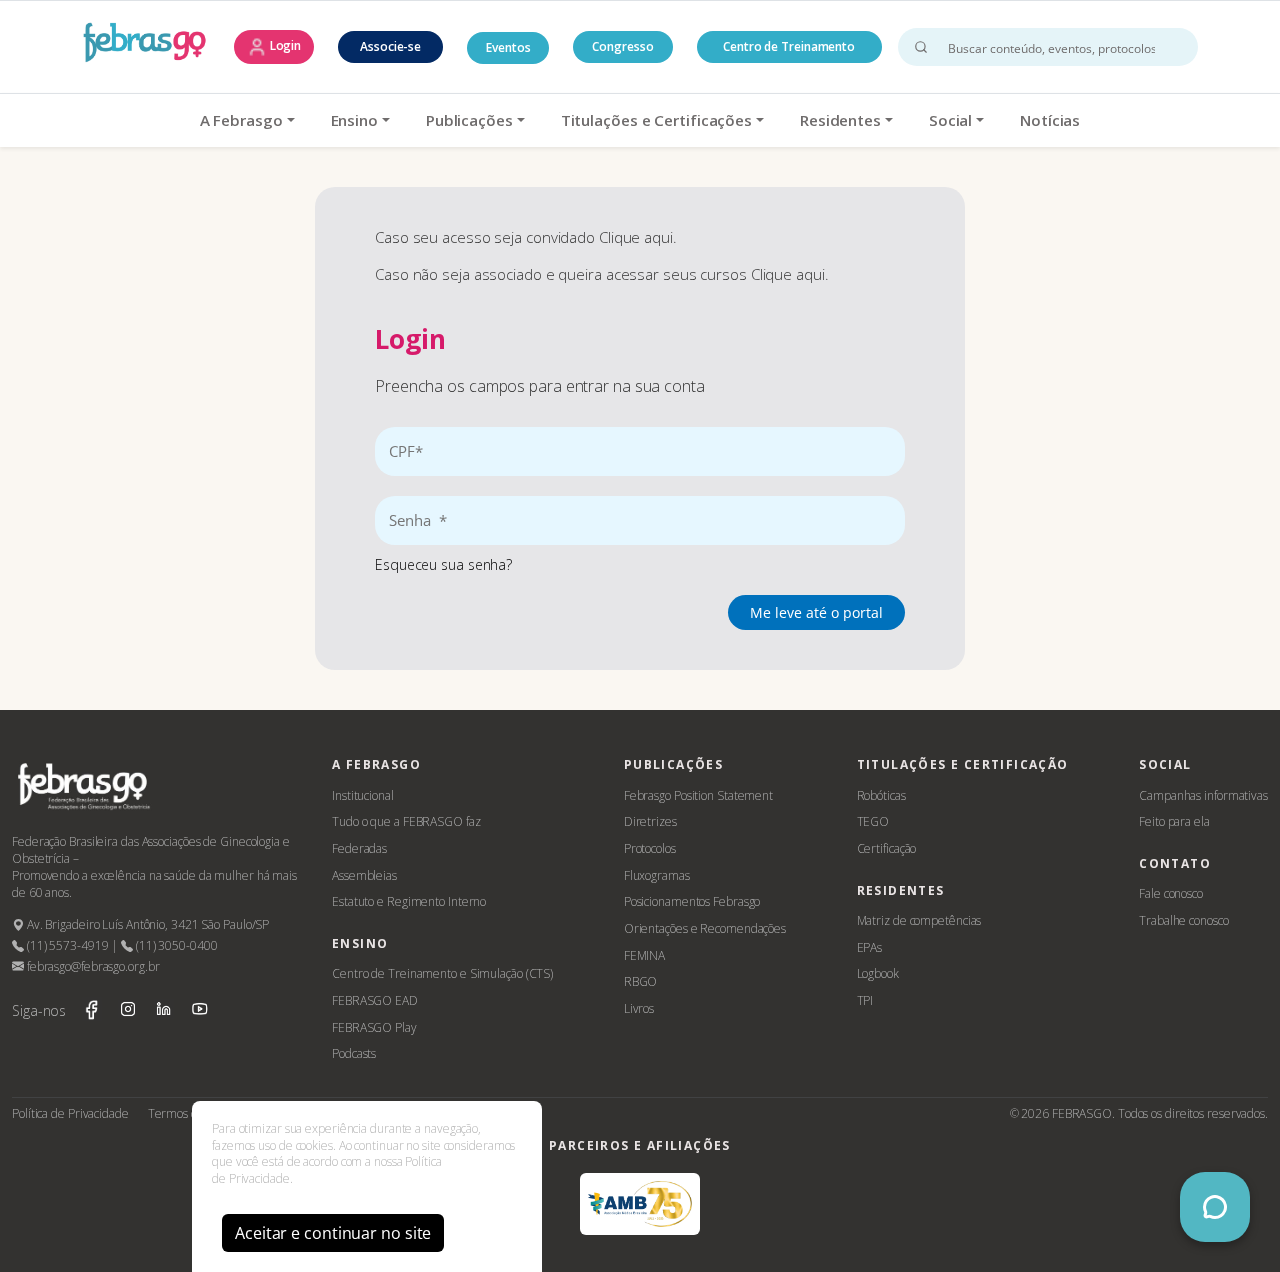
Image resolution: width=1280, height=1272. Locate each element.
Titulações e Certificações (656, 120)
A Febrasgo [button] (241, 120)
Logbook (878, 973)
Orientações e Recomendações (705, 928)
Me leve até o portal (816, 612)
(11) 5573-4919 (66, 945)
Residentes (840, 120)
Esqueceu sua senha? (443, 564)
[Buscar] (921, 47)
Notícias (1050, 120)
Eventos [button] (508, 47)
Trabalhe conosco (1183, 920)
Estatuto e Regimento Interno (409, 901)
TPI (865, 1000)
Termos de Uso (188, 1113)
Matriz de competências (919, 920)
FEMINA (644, 955)
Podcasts (354, 1053)
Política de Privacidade (70, 1113)
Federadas (359, 848)
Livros (639, 1008)
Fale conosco (1171, 893)
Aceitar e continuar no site (333, 1233)
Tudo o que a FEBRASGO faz (406, 821)
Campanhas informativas (1203, 795)
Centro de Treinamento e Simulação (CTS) (442, 973)
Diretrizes (650, 821)
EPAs (870, 947)
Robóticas (881, 795)
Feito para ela (1174, 821)
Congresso (622, 46)
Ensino (354, 120)
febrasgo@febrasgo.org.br (91, 966)
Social (950, 120)
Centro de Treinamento (789, 46)
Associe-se (390, 46)
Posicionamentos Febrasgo (692, 901)
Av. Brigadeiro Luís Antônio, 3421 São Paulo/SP (146, 924)
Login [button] (284, 45)
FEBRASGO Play (374, 1027)
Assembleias (364, 875)
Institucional (363, 795)
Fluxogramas (657, 875)
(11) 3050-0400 (175, 945)
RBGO (641, 981)
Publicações (469, 120)
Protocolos (650, 848)
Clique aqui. (638, 237)
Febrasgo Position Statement (698, 795)
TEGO (873, 821)
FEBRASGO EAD (375, 1000)
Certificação (887, 848)
